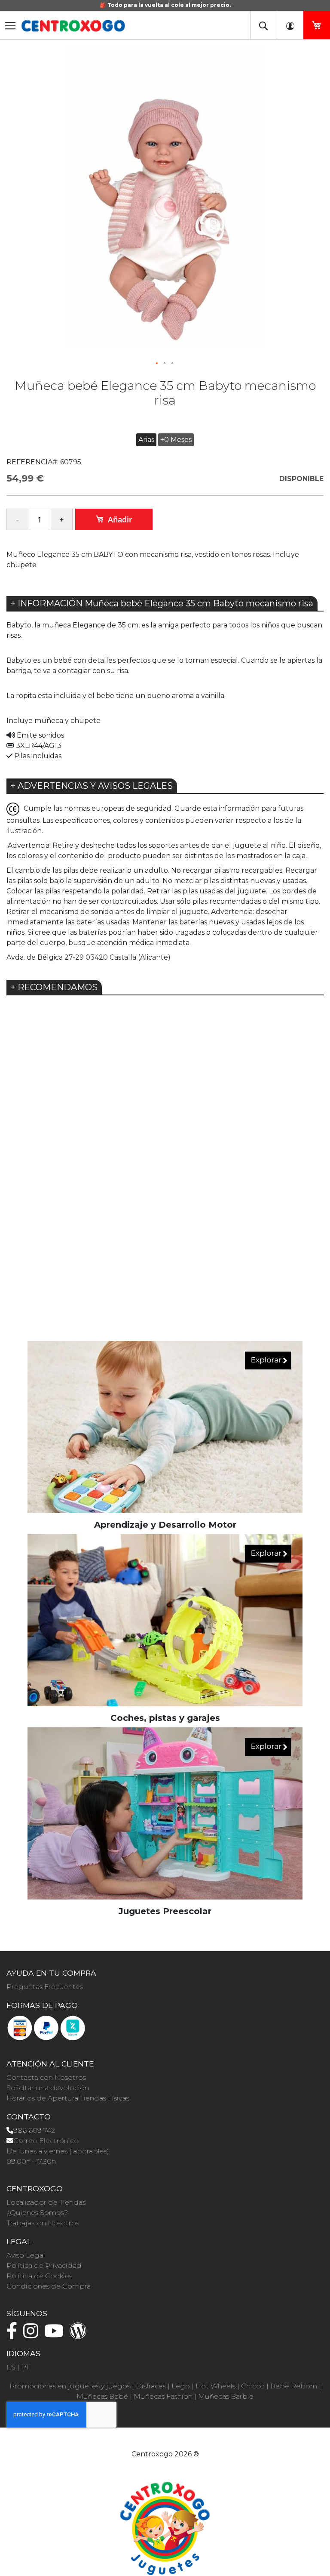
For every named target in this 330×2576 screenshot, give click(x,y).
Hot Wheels (215, 2386)
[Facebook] (14, 2335)
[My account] (290, 25)
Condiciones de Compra (49, 2286)
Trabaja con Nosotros (43, 2223)
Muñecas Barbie (226, 2396)
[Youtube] (56, 2335)
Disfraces (151, 2386)
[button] (157, 364)
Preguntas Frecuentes (45, 1987)
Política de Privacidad (44, 2266)
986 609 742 (34, 2130)
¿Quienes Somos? (37, 2213)
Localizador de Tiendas (46, 2202)
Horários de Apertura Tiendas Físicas (68, 2098)
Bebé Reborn (294, 2386)
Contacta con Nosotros (46, 2077)
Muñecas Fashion (163, 2396)
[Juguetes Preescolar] (165, 1813)
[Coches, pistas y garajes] (165, 1620)
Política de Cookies (39, 2276)
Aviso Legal (26, 2255)
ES (11, 2367)
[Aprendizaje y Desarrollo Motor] (165, 1426)
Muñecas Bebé (102, 2396)
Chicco (253, 2386)
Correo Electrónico (46, 2141)
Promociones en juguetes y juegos (70, 2386)
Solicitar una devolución (48, 2088)
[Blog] (80, 2335)
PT (25, 2367)
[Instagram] (33, 2335)
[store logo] (73, 26)
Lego (181, 2386)
